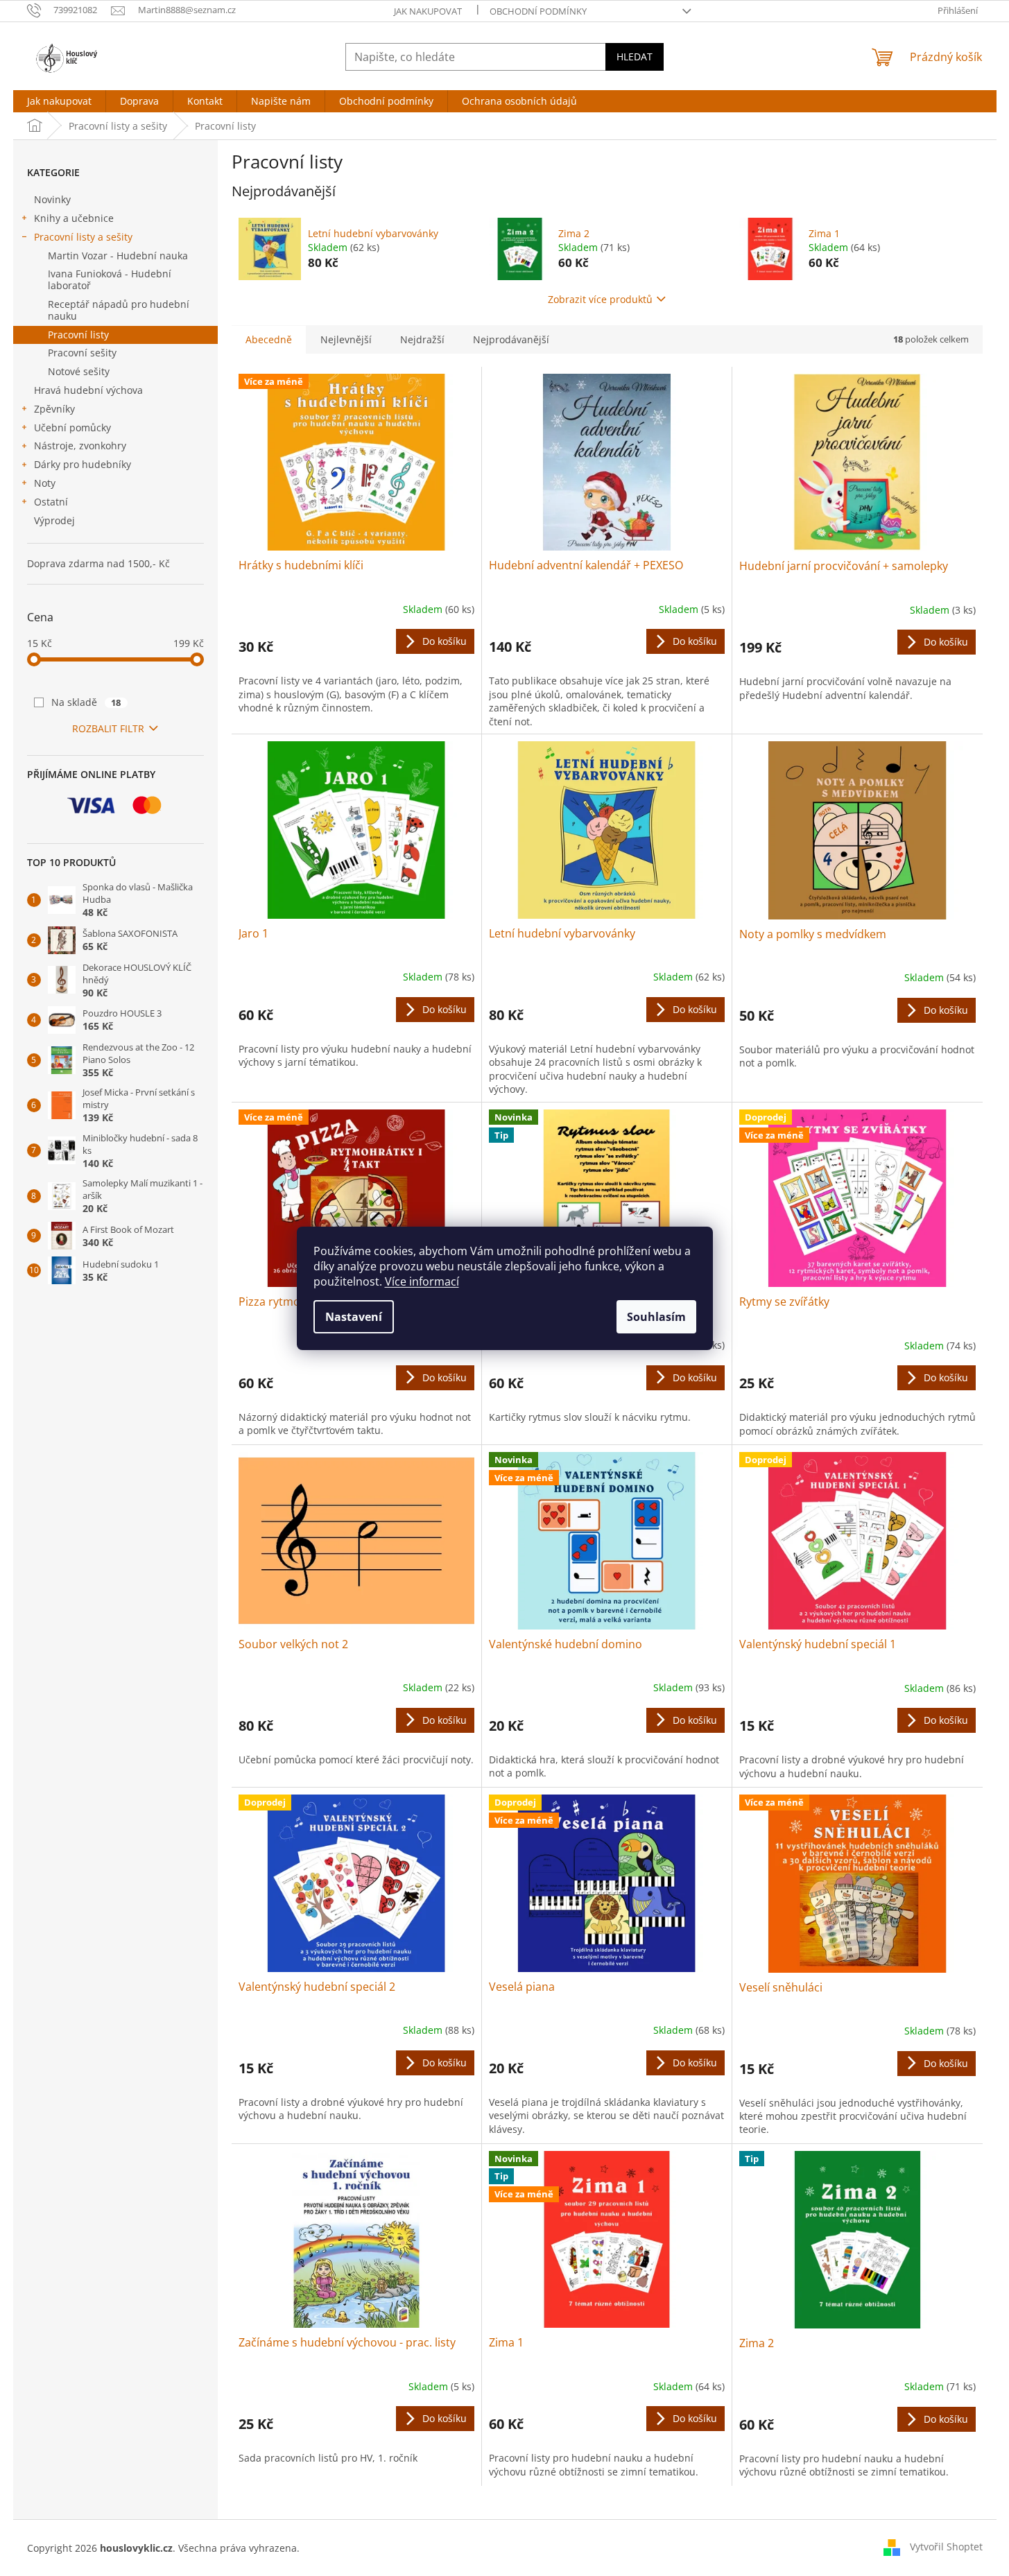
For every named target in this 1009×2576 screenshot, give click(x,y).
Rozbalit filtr (108, 728)
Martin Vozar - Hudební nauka (118, 256)
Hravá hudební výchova (88, 390)
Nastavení (354, 1317)
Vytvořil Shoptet (946, 2547)
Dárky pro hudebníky (83, 464)
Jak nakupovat (428, 11)
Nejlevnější (346, 339)
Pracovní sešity (82, 353)
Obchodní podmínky (538, 11)
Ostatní (51, 502)
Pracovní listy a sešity (83, 237)
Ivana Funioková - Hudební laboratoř (110, 279)
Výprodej (54, 520)
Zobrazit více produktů (600, 299)
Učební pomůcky (72, 427)
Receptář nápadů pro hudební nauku (119, 310)
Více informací (422, 1281)
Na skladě (86, 702)
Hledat (635, 57)
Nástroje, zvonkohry (80, 446)
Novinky (52, 199)
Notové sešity (79, 371)
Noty (45, 483)
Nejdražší (422, 339)
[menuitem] (59, 101)
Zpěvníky (54, 409)
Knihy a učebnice (74, 218)
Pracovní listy (78, 335)
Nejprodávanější (511, 339)
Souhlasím (656, 1317)
